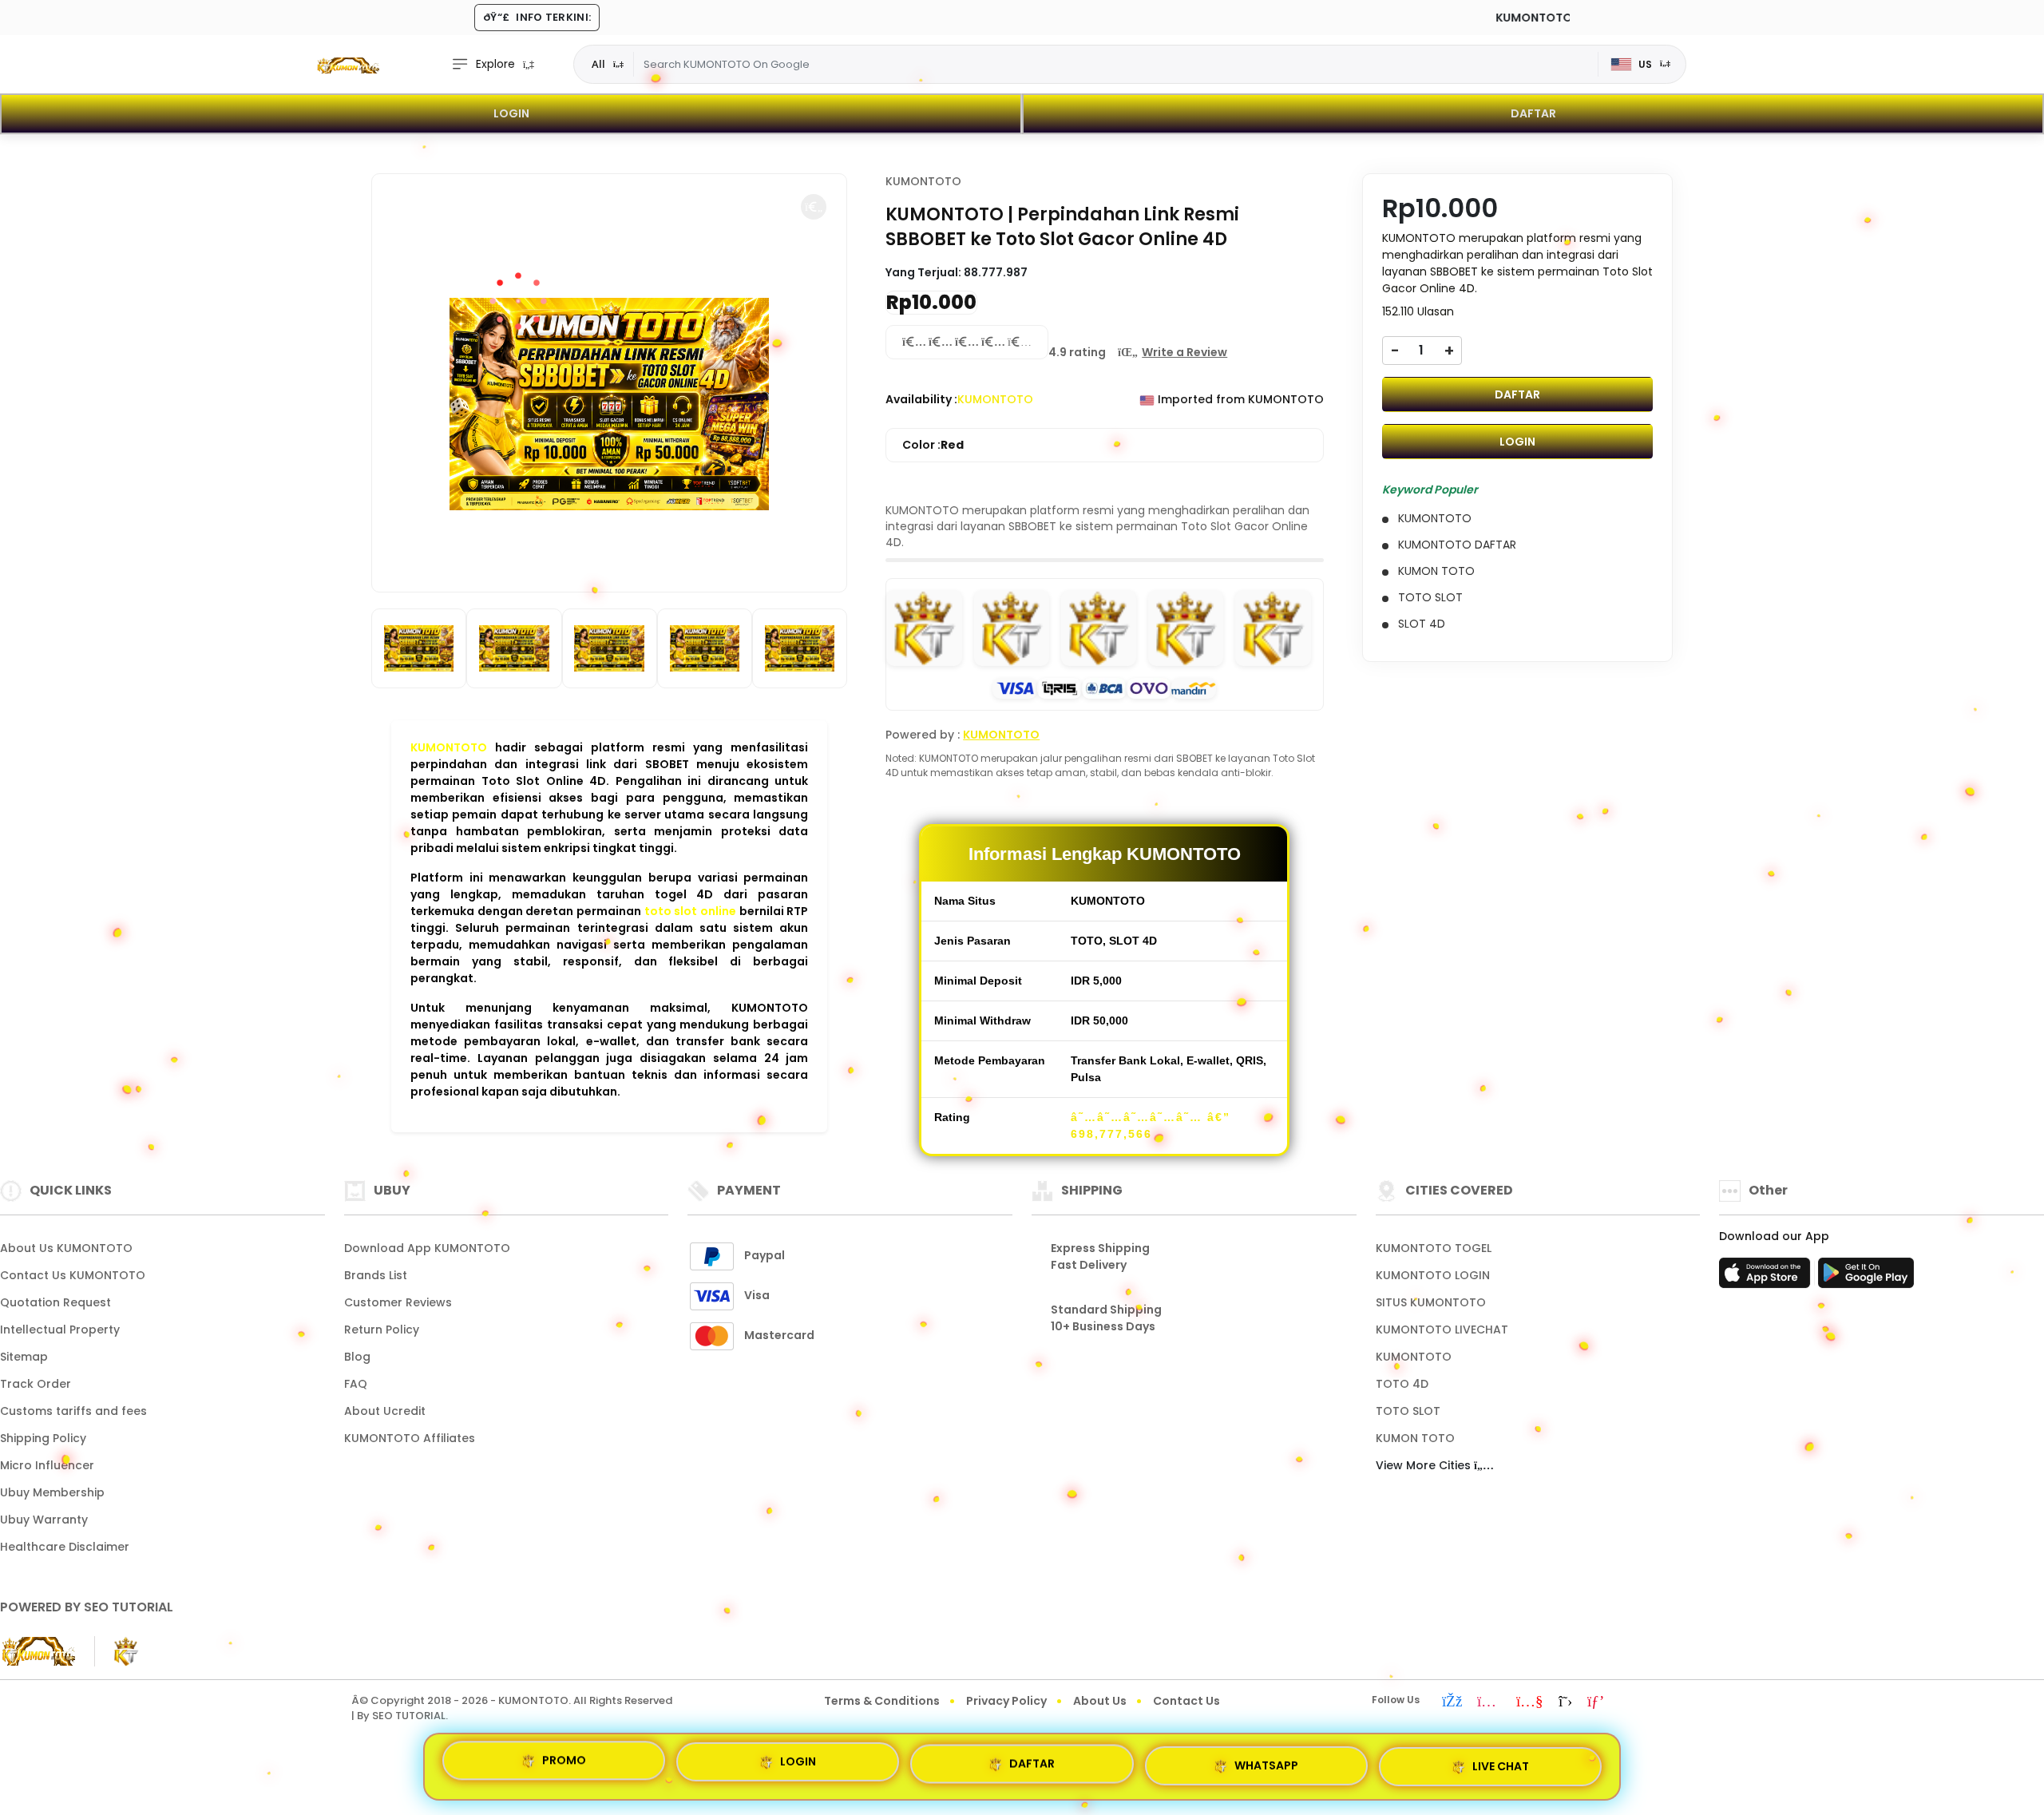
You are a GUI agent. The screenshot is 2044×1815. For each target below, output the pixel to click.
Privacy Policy (1006, 1701)
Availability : (921, 399)
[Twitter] (1565, 1702)
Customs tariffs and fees (73, 1411)
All (598, 64)
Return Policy (382, 1330)
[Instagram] (1489, 1702)
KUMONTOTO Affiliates (410, 1438)
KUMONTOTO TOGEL (1434, 1248)
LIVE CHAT (1501, 1761)
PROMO (564, 1766)
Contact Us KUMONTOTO (73, 1275)
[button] (814, 207)
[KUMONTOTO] (347, 65)
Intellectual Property (60, 1330)
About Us (1100, 1701)
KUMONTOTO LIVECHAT (1442, 1330)
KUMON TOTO (1415, 1438)
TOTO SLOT (1408, 1411)
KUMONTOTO (449, 747)
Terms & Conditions (882, 1701)
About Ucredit (385, 1411)
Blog (357, 1357)
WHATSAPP (1266, 1762)
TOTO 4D (1402, 1384)
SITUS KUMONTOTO (1431, 1302)
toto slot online (690, 911)
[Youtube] (1530, 1702)
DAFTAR (1533, 113)
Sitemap (24, 1357)
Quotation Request (55, 1302)
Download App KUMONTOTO (427, 1248)
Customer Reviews (398, 1302)
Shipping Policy (43, 1438)
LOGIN (511, 113)
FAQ (356, 1384)
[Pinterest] (1596, 1702)
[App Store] (1767, 1278)
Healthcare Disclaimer (65, 1547)
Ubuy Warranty (44, 1520)
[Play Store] (1866, 1278)
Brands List (376, 1275)
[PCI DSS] (38, 1651)
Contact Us (1186, 1701)
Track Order (36, 1384)
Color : (933, 445)
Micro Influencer (47, 1465)
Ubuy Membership (52, 1492)
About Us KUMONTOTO (66, 1248)
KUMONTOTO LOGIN (1433, 1275)
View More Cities (1425, 1465)
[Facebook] (1452, 1702)
